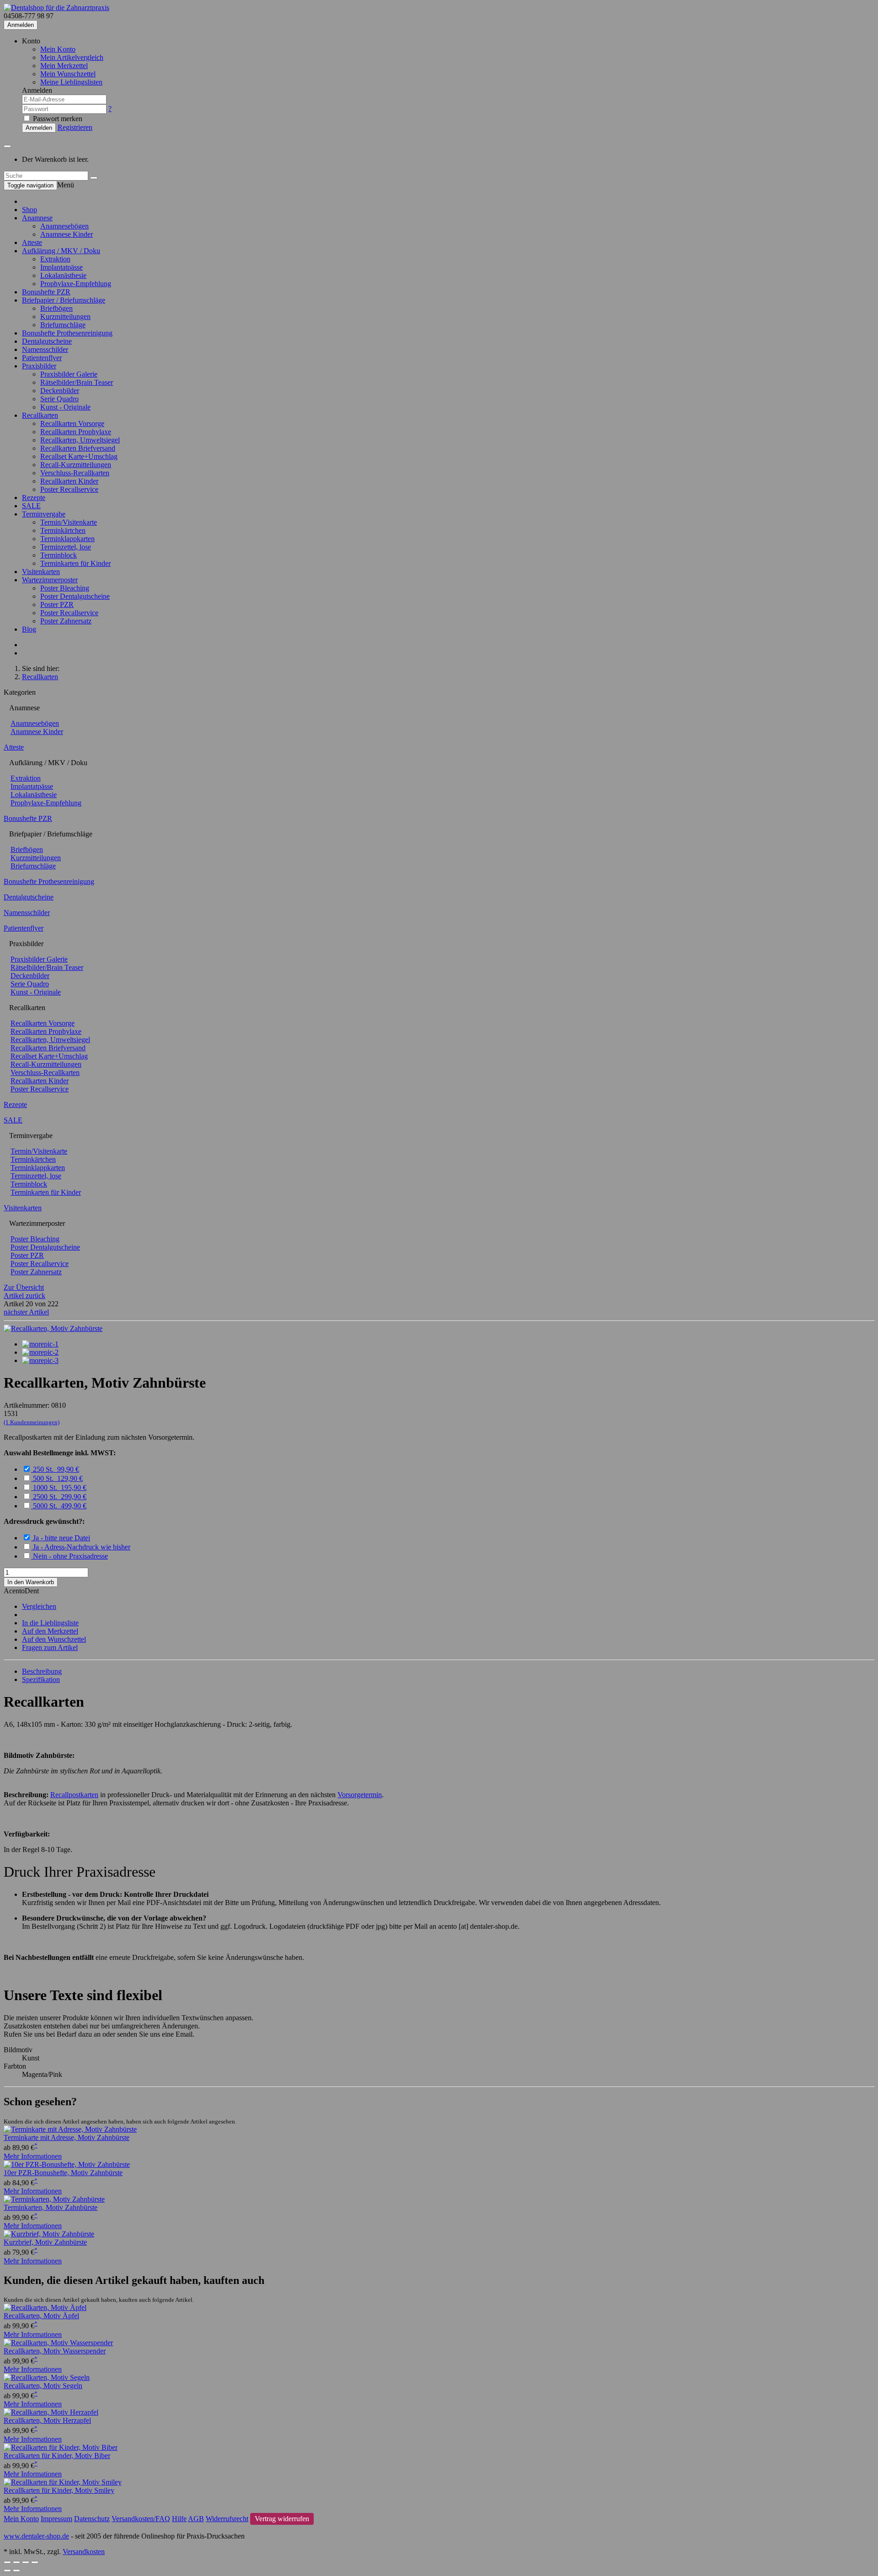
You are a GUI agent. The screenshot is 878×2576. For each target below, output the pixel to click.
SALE (31, 506)
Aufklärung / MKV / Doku (61, 251)
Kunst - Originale (65, 407)
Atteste (32, 242)
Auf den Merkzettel (50, 1631)
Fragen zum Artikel (50, 1647)
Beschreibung (42, 1671)
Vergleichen (39, 1606)
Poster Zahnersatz (66, 621)
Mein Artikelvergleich (72, 57)
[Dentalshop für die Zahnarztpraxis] (56, 8)
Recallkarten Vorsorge (72, 423)
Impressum (56, 2519)
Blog (29, 629)
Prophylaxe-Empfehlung (76, 284)
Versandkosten (84, 2552)
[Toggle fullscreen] (26, 2562)
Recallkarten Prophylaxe (76, 432)
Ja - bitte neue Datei (62, 1538)
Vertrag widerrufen (282, 2519)
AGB (196, 2519)
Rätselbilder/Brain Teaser (77, 382)
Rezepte (34, 498)
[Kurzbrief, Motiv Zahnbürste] (49, 2234)
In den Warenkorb (31, 1582)
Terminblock (59, 555)
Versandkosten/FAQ (141, 2519)
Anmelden (21, 25)
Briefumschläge (63, 325)
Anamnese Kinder (67, 234)
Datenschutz (92, 2519)
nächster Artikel (26, 1312)
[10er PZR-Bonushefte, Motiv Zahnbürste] (67, 2164)
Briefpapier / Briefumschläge (64, 300)
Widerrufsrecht (227, 2519)
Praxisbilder (39, 366)
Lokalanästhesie (63, 275)
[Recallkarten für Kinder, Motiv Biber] (61, 2447)
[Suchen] (94, 178)
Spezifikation (41, 1679)
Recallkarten (40, 415)
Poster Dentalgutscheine (75, 596)
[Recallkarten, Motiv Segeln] (47, 2377)
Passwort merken (57, 119)
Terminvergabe (44, 514)
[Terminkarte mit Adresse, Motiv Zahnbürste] (70, 2129)
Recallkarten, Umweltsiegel (80, 440)
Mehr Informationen (33, 2156)
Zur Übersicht (24, 1287)
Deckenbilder (60, 391)
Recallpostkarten (74, 1795)
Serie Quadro (59, 399)
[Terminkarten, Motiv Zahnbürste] (54, 2199)
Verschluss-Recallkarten (75, 473)
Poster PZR (57, 604)
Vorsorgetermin (360, 1795)
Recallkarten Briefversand (78, 448)
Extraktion (55, 259)
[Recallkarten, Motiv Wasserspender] (58, 2343)
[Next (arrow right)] (16, 2571)
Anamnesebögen (64, 226)
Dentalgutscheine (47, 341)
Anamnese (37, 218)
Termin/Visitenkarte (69, 522)
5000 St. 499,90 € (60, 1506)
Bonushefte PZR (46, 292)
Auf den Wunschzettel (54, 1639)
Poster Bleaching (65, 588)
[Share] (16, 2562)
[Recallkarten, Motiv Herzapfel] (51, 2412)
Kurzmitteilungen (65, 317)
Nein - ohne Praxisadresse (70, 1556)
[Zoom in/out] (35, 2562)
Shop (29, 210)
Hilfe (179, 2519)
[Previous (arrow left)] (7, 2571)
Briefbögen (56, 308)
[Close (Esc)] (7, 2562)
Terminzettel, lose (66, 547)
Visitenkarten (41, 572)
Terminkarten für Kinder (75, 563)
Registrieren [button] (75, 127)
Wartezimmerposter (50, 580)
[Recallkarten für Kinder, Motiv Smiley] (63, 2482)
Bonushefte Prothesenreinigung (67, 333)
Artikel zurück (24, 1296)
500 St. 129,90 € (58, 1478)
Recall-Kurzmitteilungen (76, 465)
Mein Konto (58, 49)
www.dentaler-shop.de (36, 2536)
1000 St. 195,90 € (60, 1488)
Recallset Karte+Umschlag (79, 456)
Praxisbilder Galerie (69, 374)
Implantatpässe (62, 267)
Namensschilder (45, 349)
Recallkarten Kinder (69, 481)
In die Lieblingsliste (50, 1623)
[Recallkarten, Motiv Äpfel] (45, 2307)
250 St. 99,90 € (56, 1469)
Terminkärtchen (63, 530)
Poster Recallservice (69, 489)
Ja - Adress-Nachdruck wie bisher (82, 1547)
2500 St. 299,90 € (60, 1497)
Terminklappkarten (67, 539)
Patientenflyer (42, 358)
